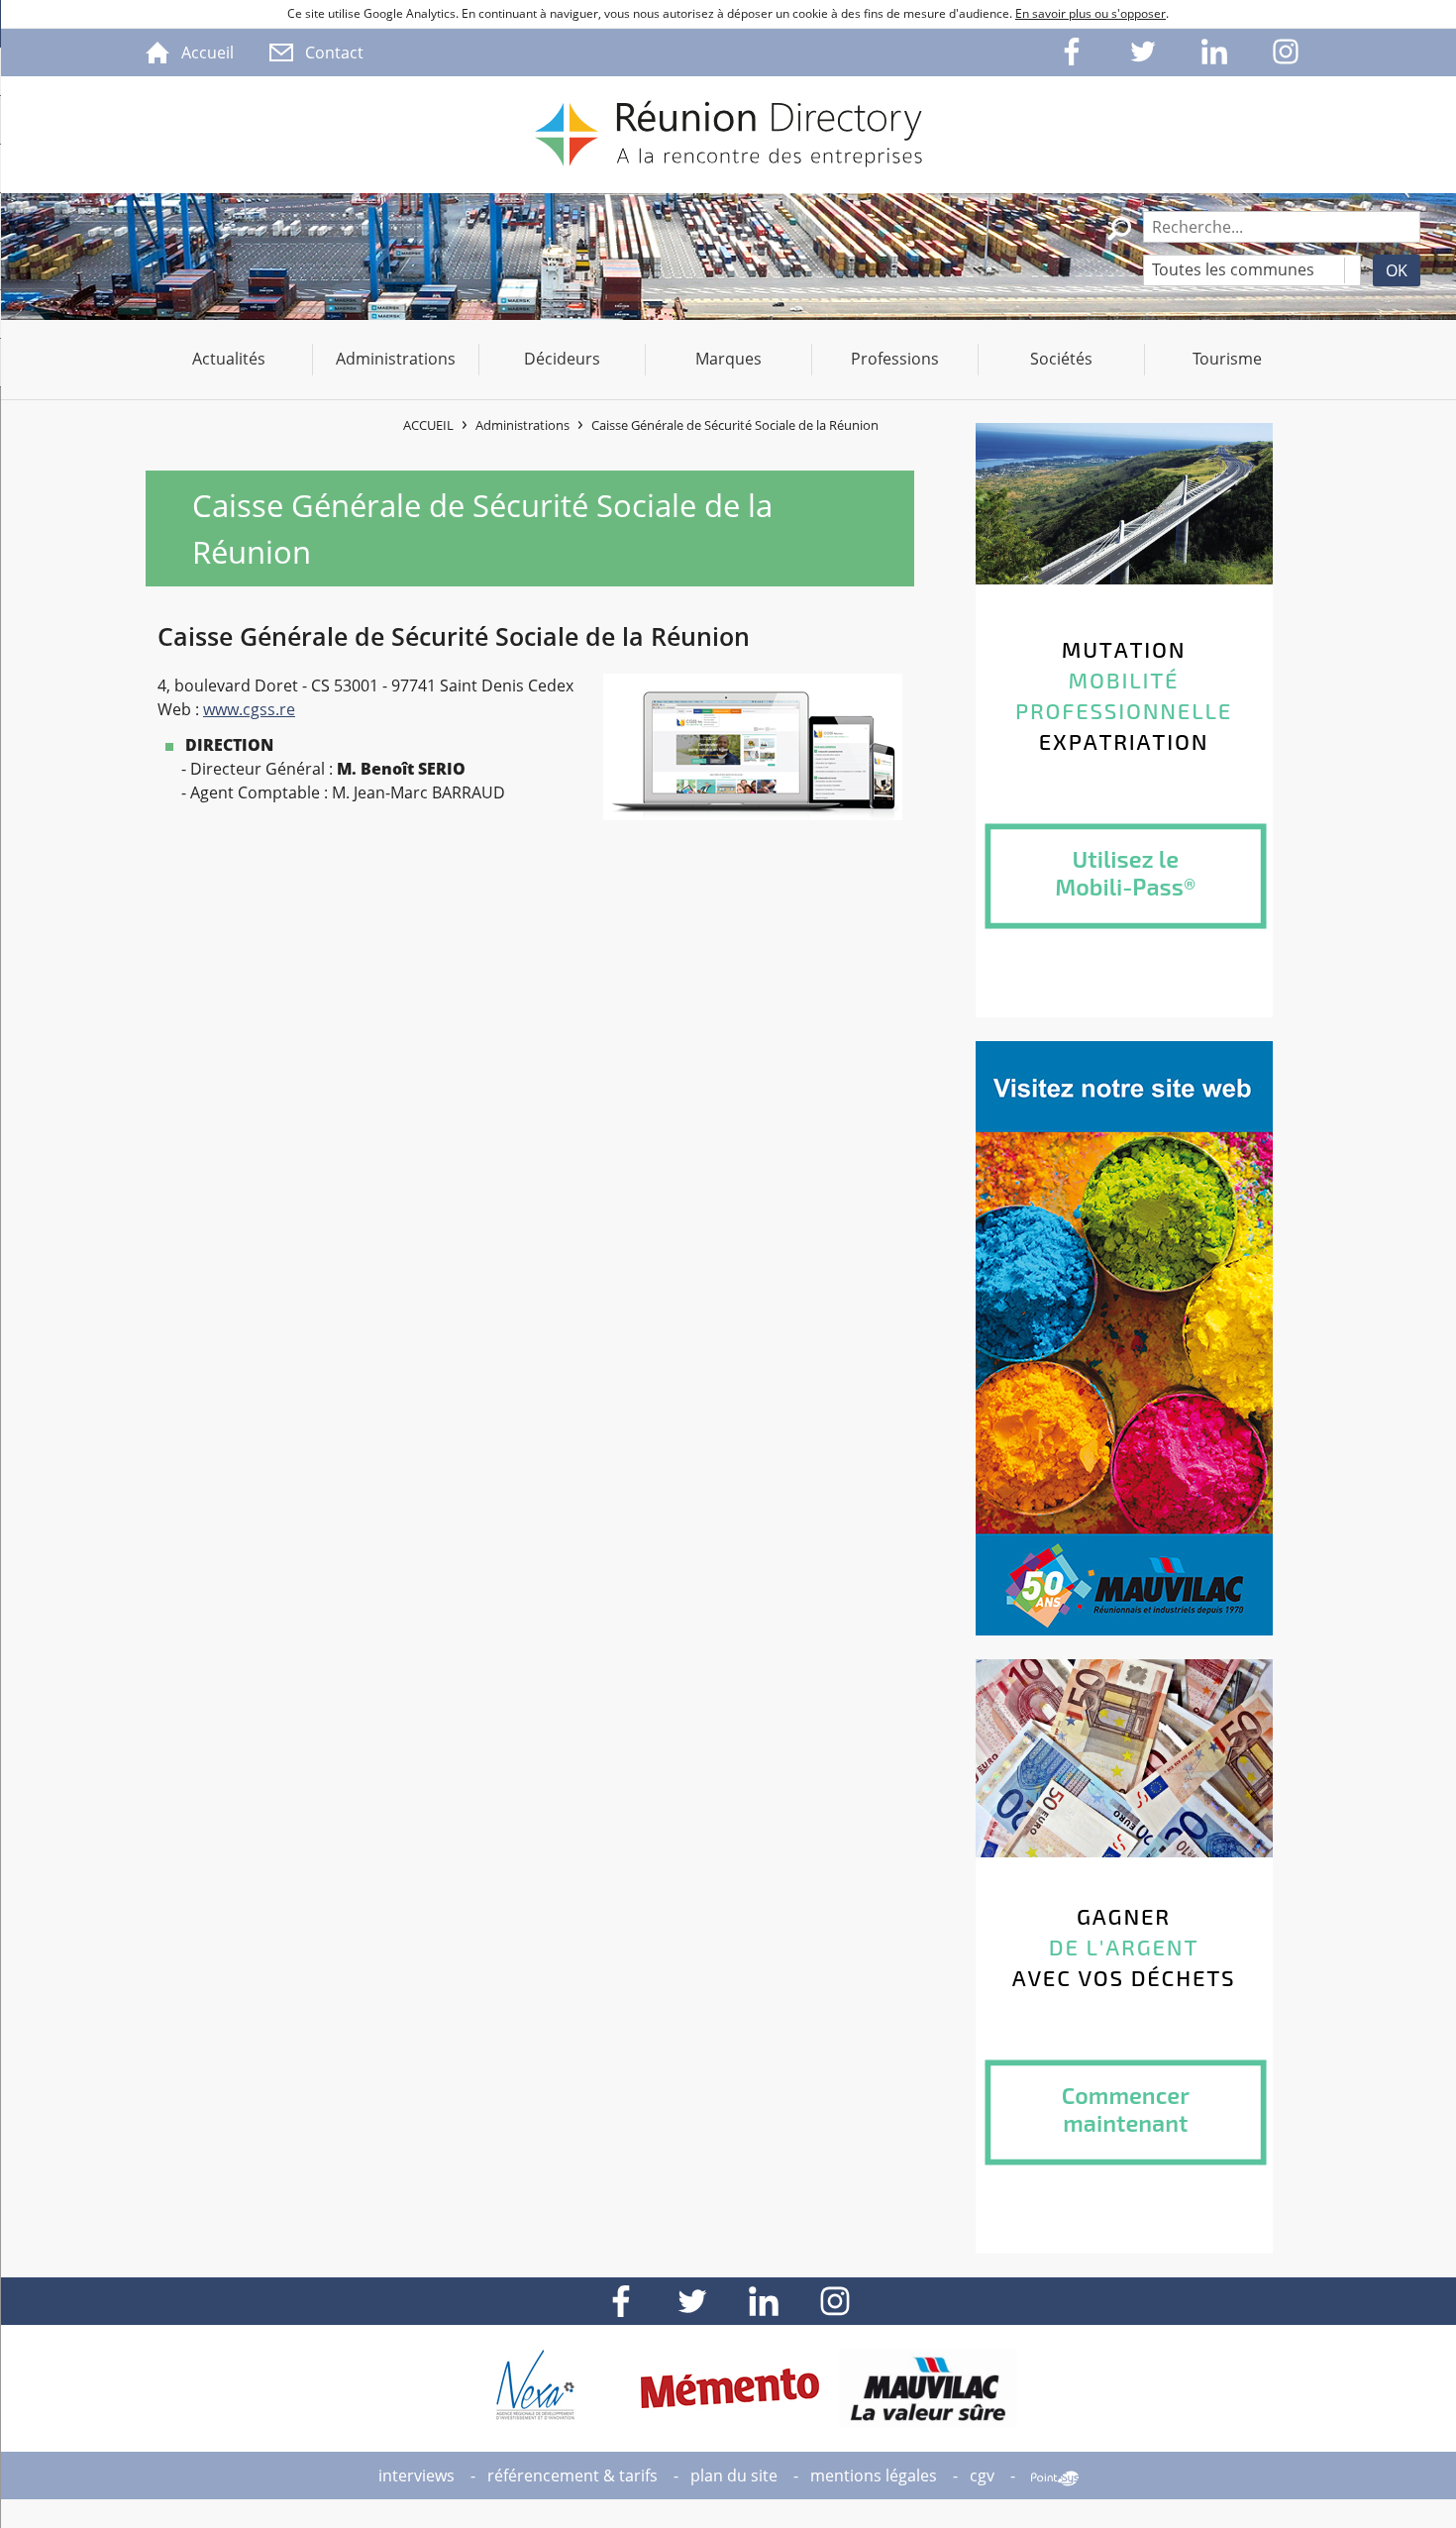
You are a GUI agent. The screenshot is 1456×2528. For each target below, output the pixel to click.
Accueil (428, 425)
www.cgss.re (249, 709)
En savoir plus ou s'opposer (1091, 13)
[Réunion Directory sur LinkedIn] (1215, 53)
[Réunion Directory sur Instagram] (1287, 53)
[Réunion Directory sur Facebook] (1073, 53)
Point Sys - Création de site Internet (1055, 2478)
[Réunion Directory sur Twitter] (1144, 53)
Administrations (522, 425)
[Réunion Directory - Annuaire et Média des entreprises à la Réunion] (728, 135)
